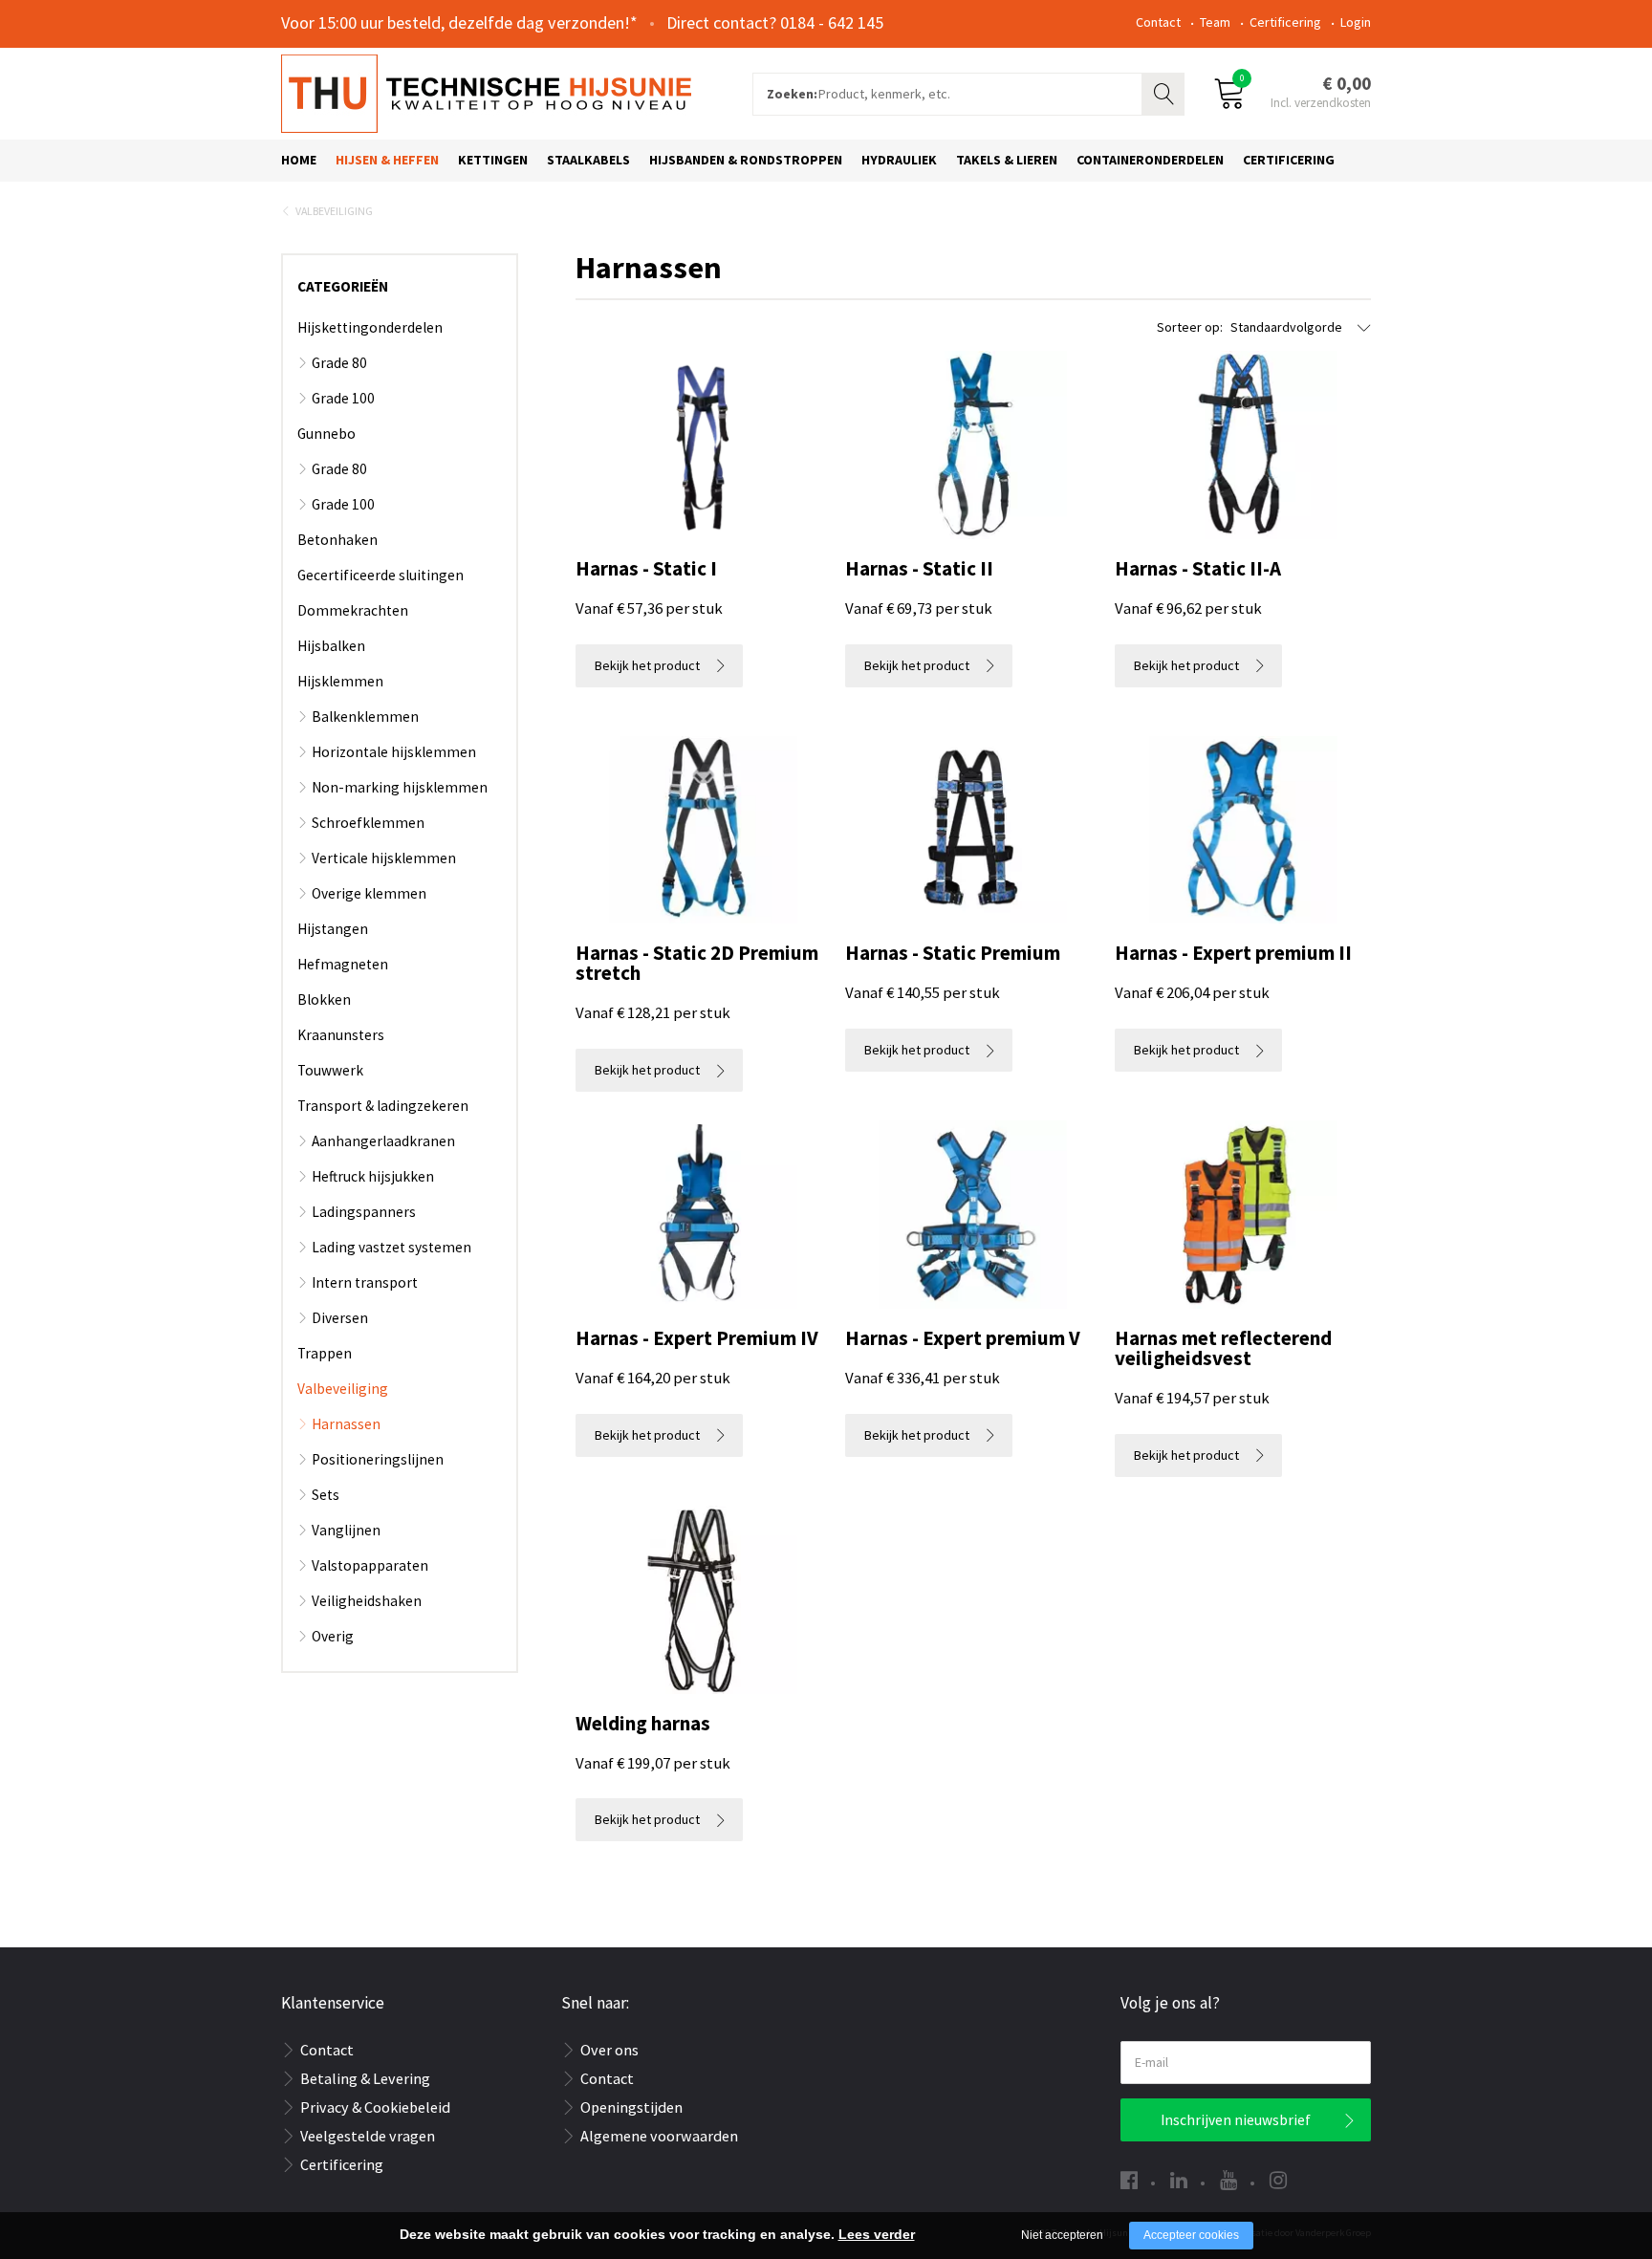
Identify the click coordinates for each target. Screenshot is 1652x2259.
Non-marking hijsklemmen (400, 787)
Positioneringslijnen (378, 1459)
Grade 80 (339, 363)
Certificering (1285, 22)
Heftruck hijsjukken (373, 1176)
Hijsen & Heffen (387, 160)
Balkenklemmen (365, 717)
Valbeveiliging (334, 211)
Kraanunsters (341, 1035)
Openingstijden (631, 2107)
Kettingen (493, 160)
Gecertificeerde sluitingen (380, 575)
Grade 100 (343, 398)
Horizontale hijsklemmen (394, 752)
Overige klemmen (369, 893)
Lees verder (877, 2234)
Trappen (325, 1353)
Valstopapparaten (370, 1565)
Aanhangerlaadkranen (383, 1141)
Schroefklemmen (368, 823)
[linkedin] (1179, 2180)
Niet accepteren (1062, 2235)
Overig (333, 1636)
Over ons (609, 2050)
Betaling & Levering (365, 2078)
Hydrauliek (899, 160)
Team (1215, 22)
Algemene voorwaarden (659, 2136)
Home (299, 160)
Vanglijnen (346, 1530)
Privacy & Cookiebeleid (375, 2107)
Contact (1158, 22)
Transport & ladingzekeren (383, 1106)
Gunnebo (326, 434)
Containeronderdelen (1150, 160)
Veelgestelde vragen (368, 2136)
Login (1356, 22)
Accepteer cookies (1191, 2235)
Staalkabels (588, 160)
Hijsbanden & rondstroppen (746, 160)
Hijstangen (333, 929)
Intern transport (365, 1282)
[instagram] (1278, 2180)
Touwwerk (330, 1070)
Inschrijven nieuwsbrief (1236, 2120)
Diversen (340, 1318)
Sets (326, 1495)
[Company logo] (486, 92)
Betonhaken (337, 540)
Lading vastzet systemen (391, 1247)
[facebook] (1129, 2180)
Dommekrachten (353, 610)
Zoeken (1165, 92)
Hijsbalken (331, 646)
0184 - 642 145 (832, 22)
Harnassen (346, 1424)
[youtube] (1228, 2180)
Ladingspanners (364, 1212)
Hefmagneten (343, 964)
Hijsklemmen (340, 681)
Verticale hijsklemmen (384, 858)
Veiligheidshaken (367, 1601)
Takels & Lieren (1007, 160)
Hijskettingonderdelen (370, 327)
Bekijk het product (647, 665)
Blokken (324, 999)
